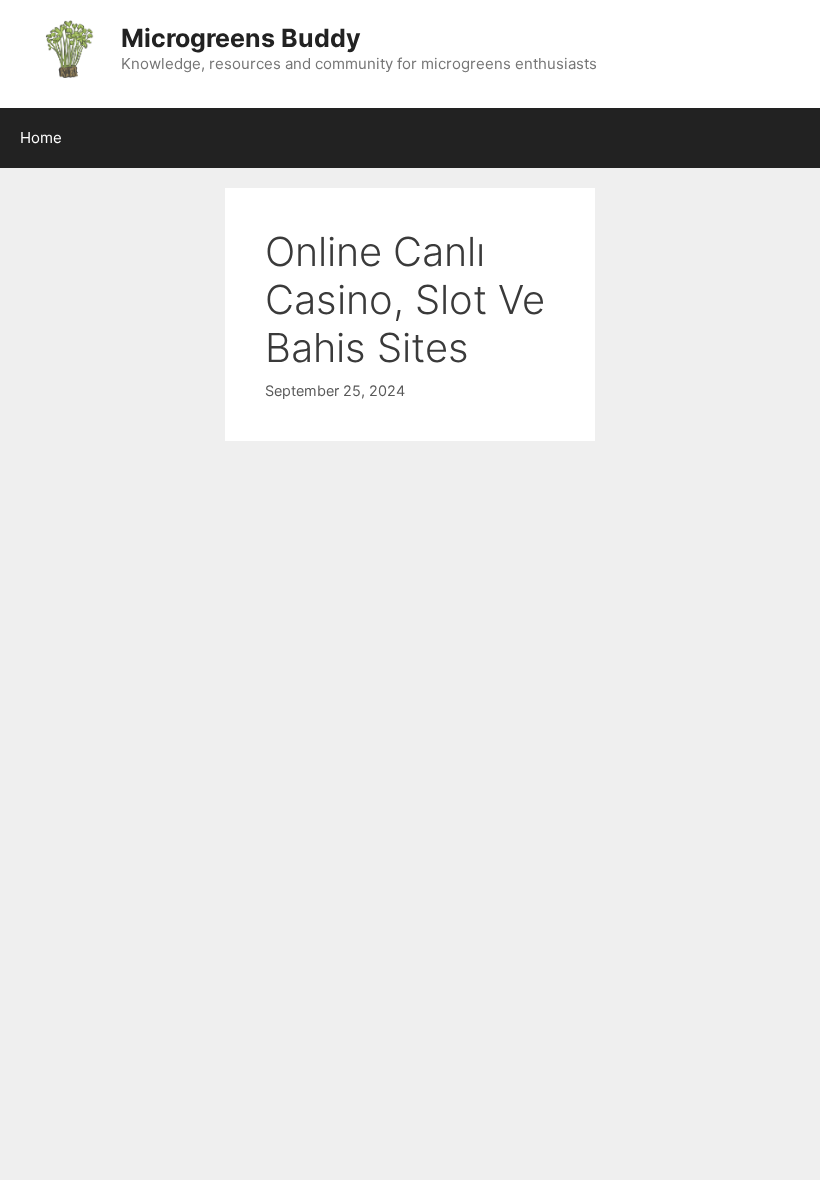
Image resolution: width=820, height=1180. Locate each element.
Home (41, 137)
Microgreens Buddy (241, 38)
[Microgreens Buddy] (67, 48)
